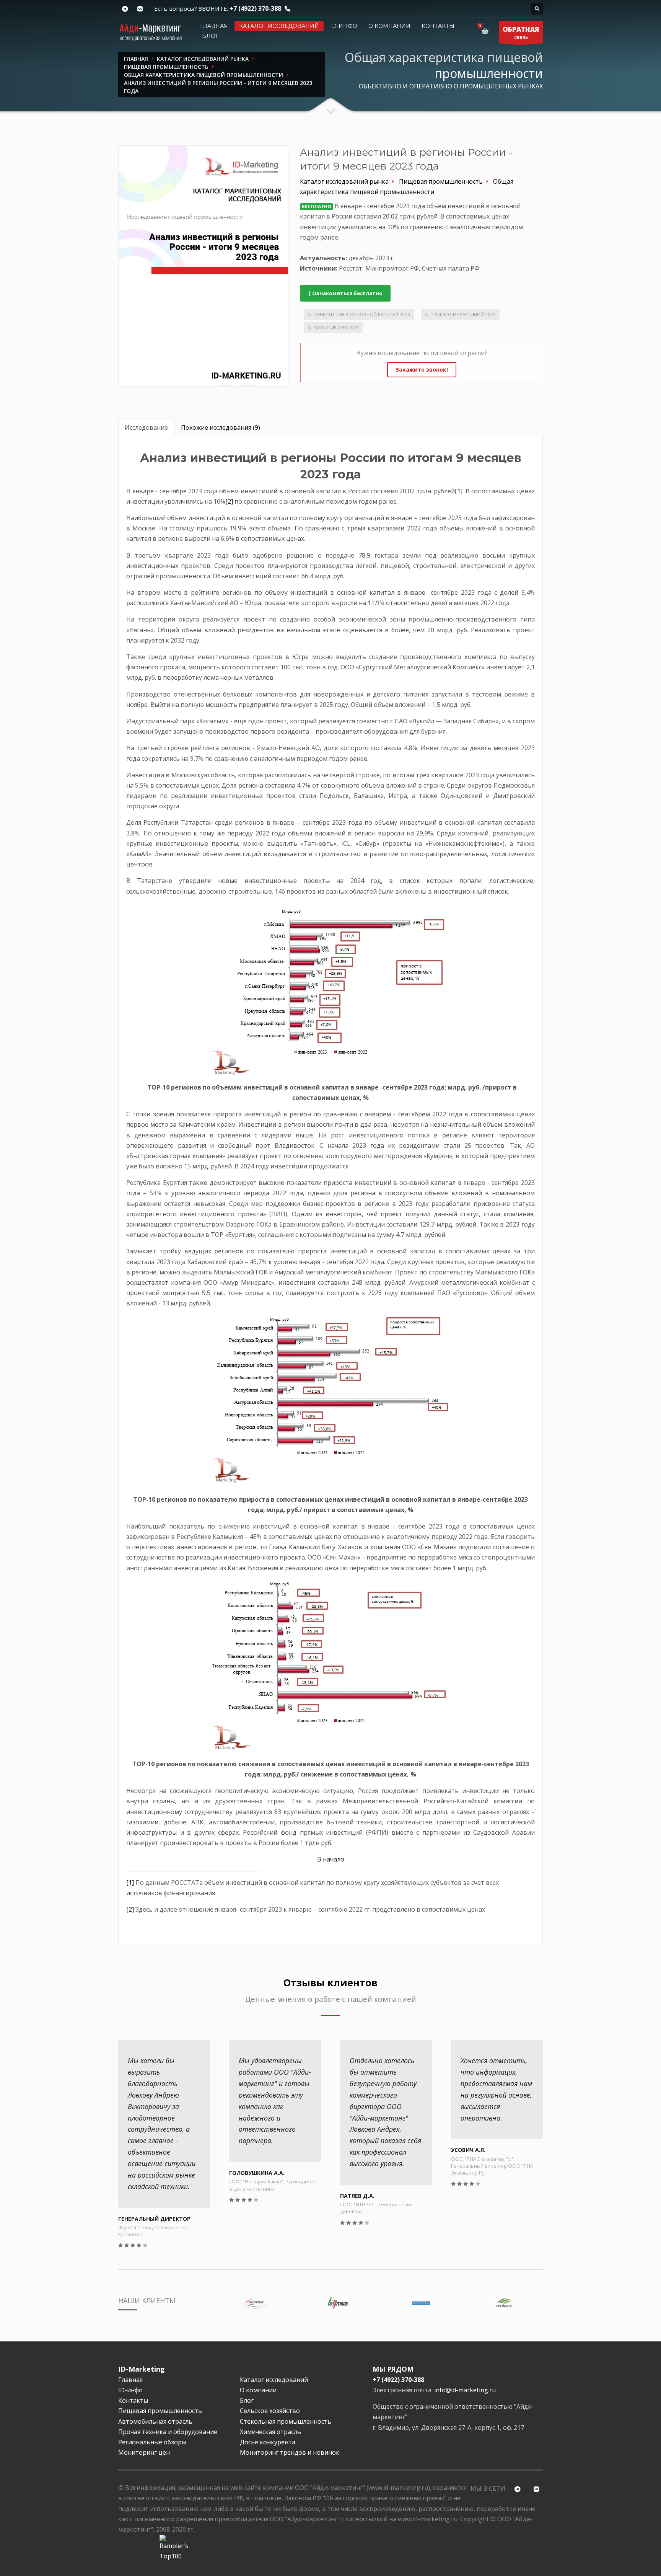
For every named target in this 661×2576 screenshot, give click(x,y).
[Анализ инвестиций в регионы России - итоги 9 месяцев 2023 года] (203, 266)
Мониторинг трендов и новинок (290, 2452)
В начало (331, 1859)
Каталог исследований (279, 26)
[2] (229, 501)
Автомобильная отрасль (155, 2421)
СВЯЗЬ (521, 33)
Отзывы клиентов (330, 1983)
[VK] (140, 9)
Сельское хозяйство (270, 2411)
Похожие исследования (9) (221, 427)
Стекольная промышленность (286, 2421)
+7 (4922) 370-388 (255, 8)
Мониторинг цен (144, 2452)
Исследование (146, 427)
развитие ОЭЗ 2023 (336, 327)
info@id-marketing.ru (465, 2390)
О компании (389, 26)
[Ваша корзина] (486, 31)
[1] (459, 491)
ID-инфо (344, 26)
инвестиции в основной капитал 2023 (362, 314)
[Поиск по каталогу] (537, 9)
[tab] (146, 428)
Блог (210, 36)
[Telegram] (125, 9)
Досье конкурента (268, 2442)
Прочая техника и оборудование (168, 2432)
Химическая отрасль (270, 2432)
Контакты (438, 26)
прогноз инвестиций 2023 (463, 314)
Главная (214, 26)
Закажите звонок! (422, 370)
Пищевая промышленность (160, 2411)
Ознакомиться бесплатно (347, 293)
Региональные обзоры (152, 2442)
